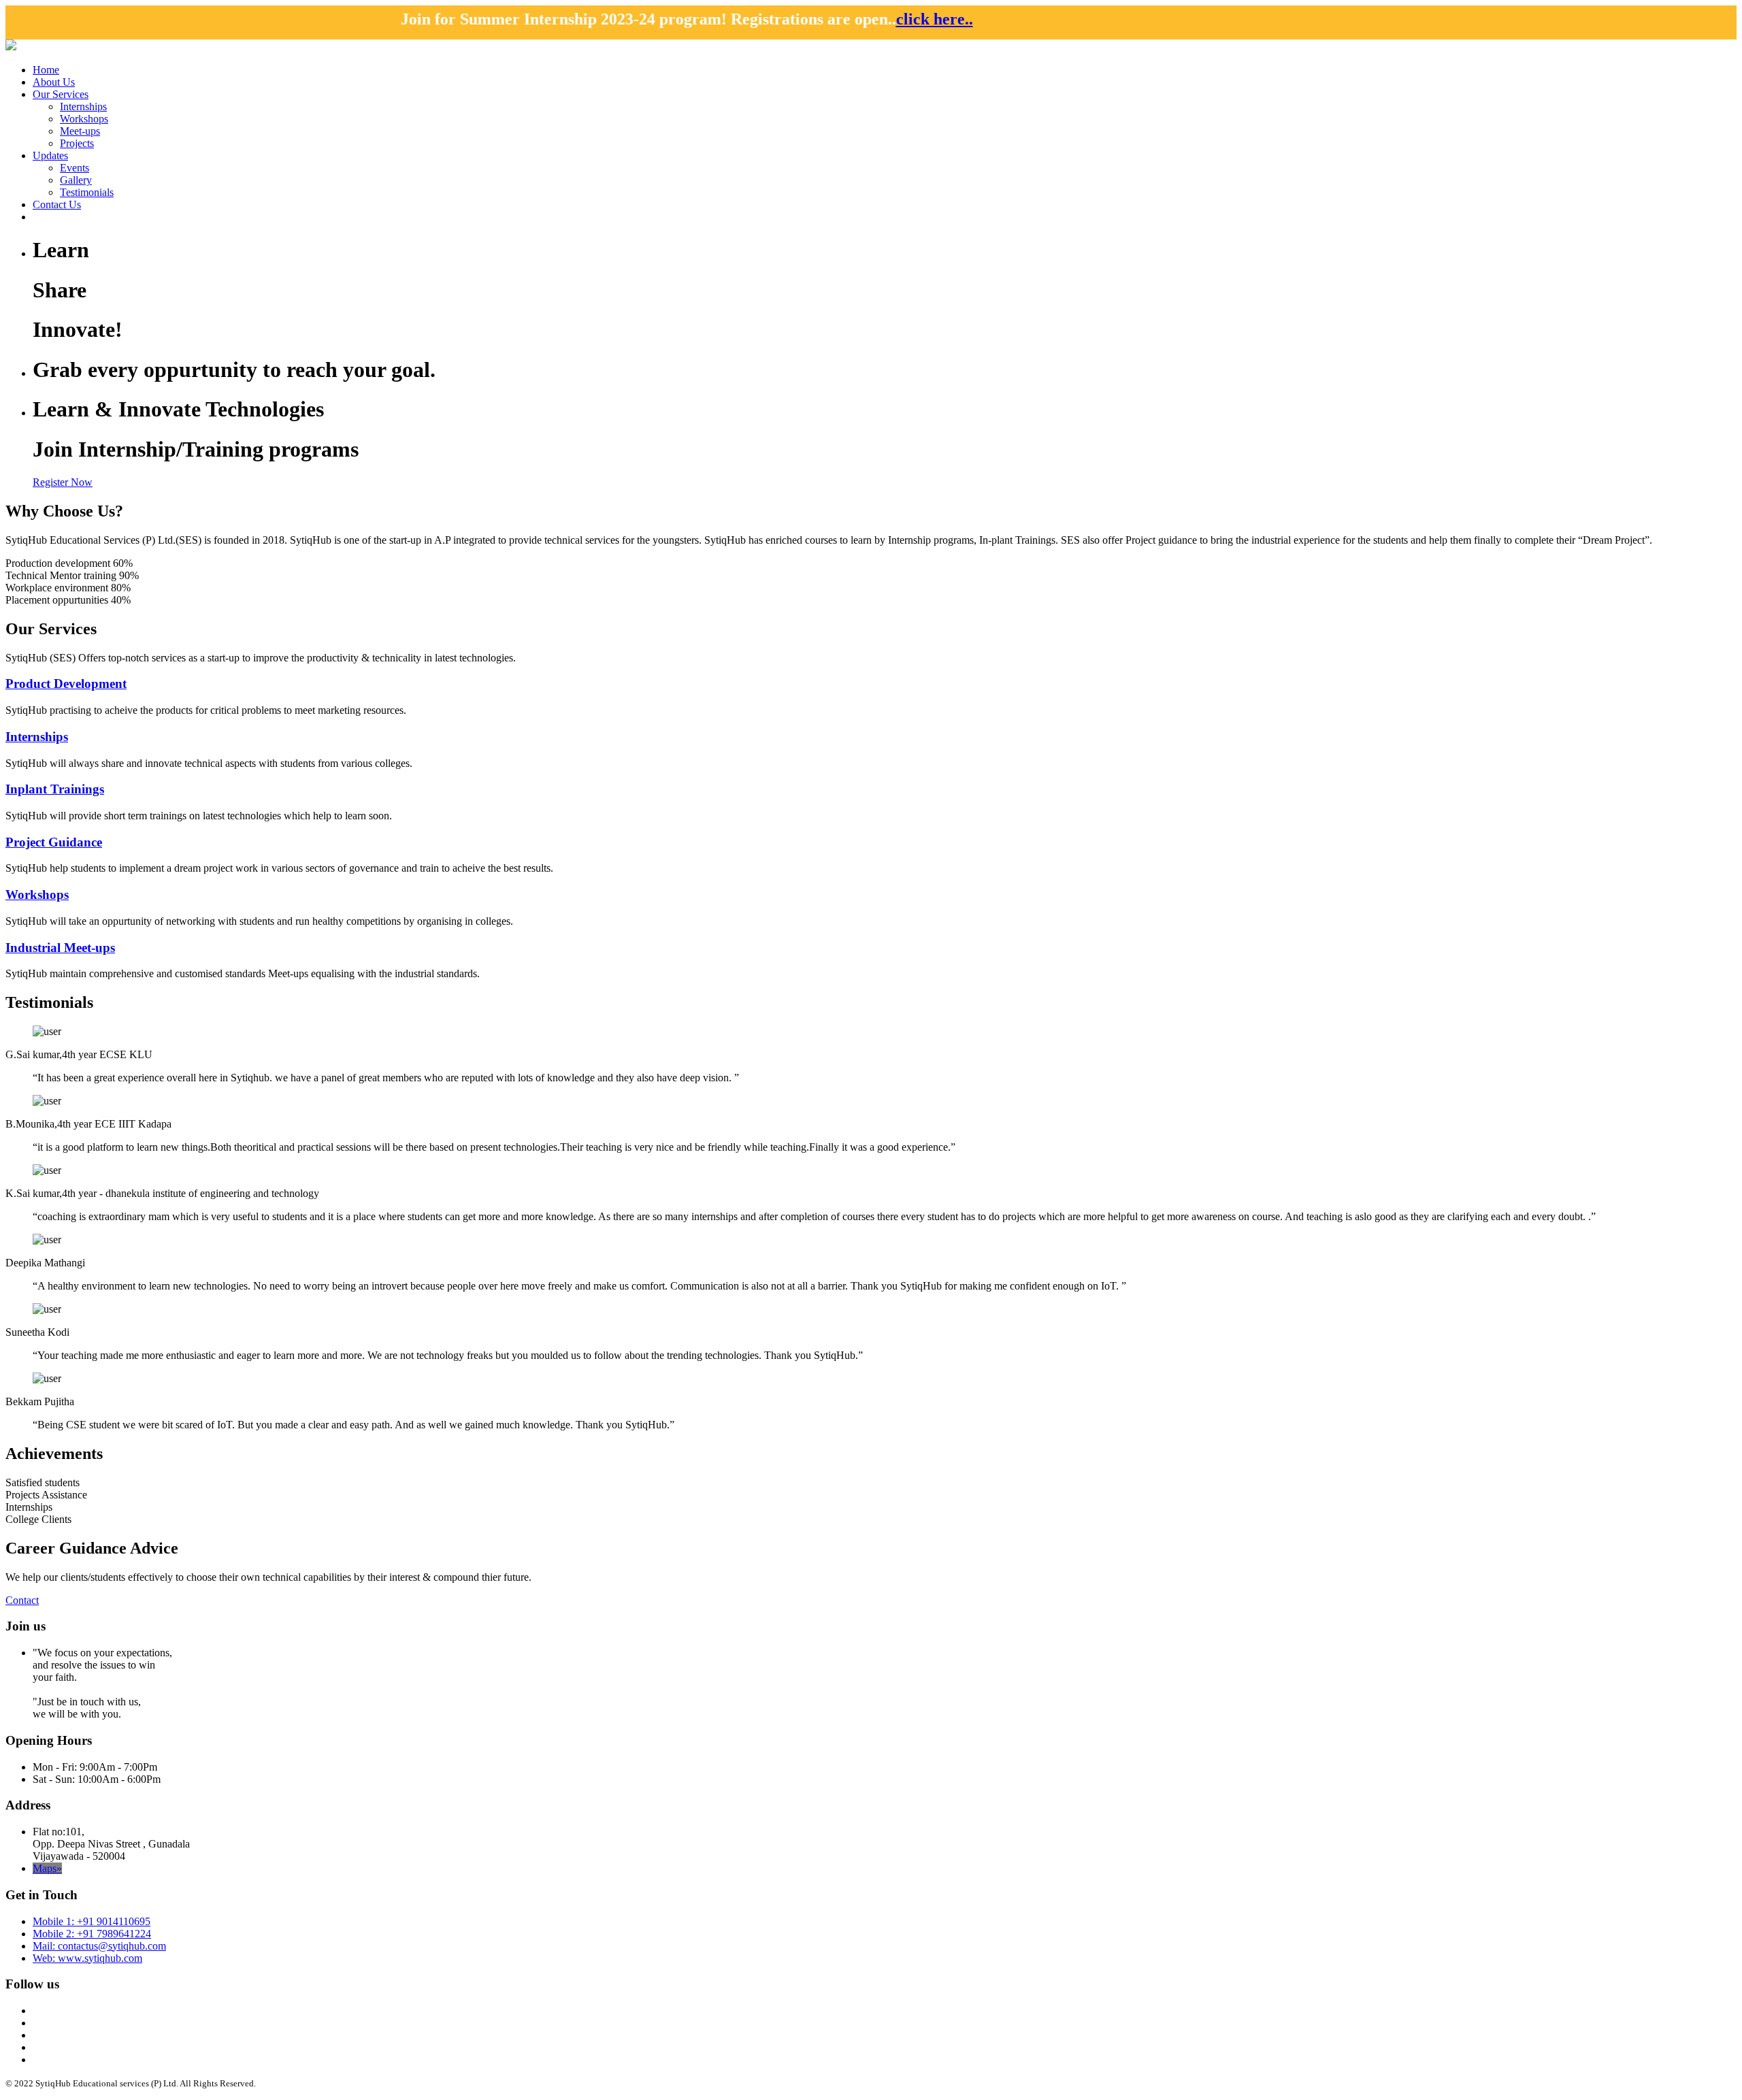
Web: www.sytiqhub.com (87, 1958)
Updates (50, 155)
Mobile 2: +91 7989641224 (92, 1934)
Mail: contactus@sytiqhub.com (99, 1946)
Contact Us (57, 204)
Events (75, 168)
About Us (54, 82)
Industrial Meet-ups (60, 948)
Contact (22, 1600)
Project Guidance (54, 842)
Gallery (76, 180)
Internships (83, 106)
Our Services (61, 94)
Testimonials (87, 192)
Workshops (84, 119)
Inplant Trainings (55, 789)
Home (46, 70)
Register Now (63, 482)
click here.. (707, 19)
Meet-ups (80, 131)
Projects (77, 143)
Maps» (47, 1868)
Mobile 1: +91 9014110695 (92, 1921)
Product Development (66, 684)
